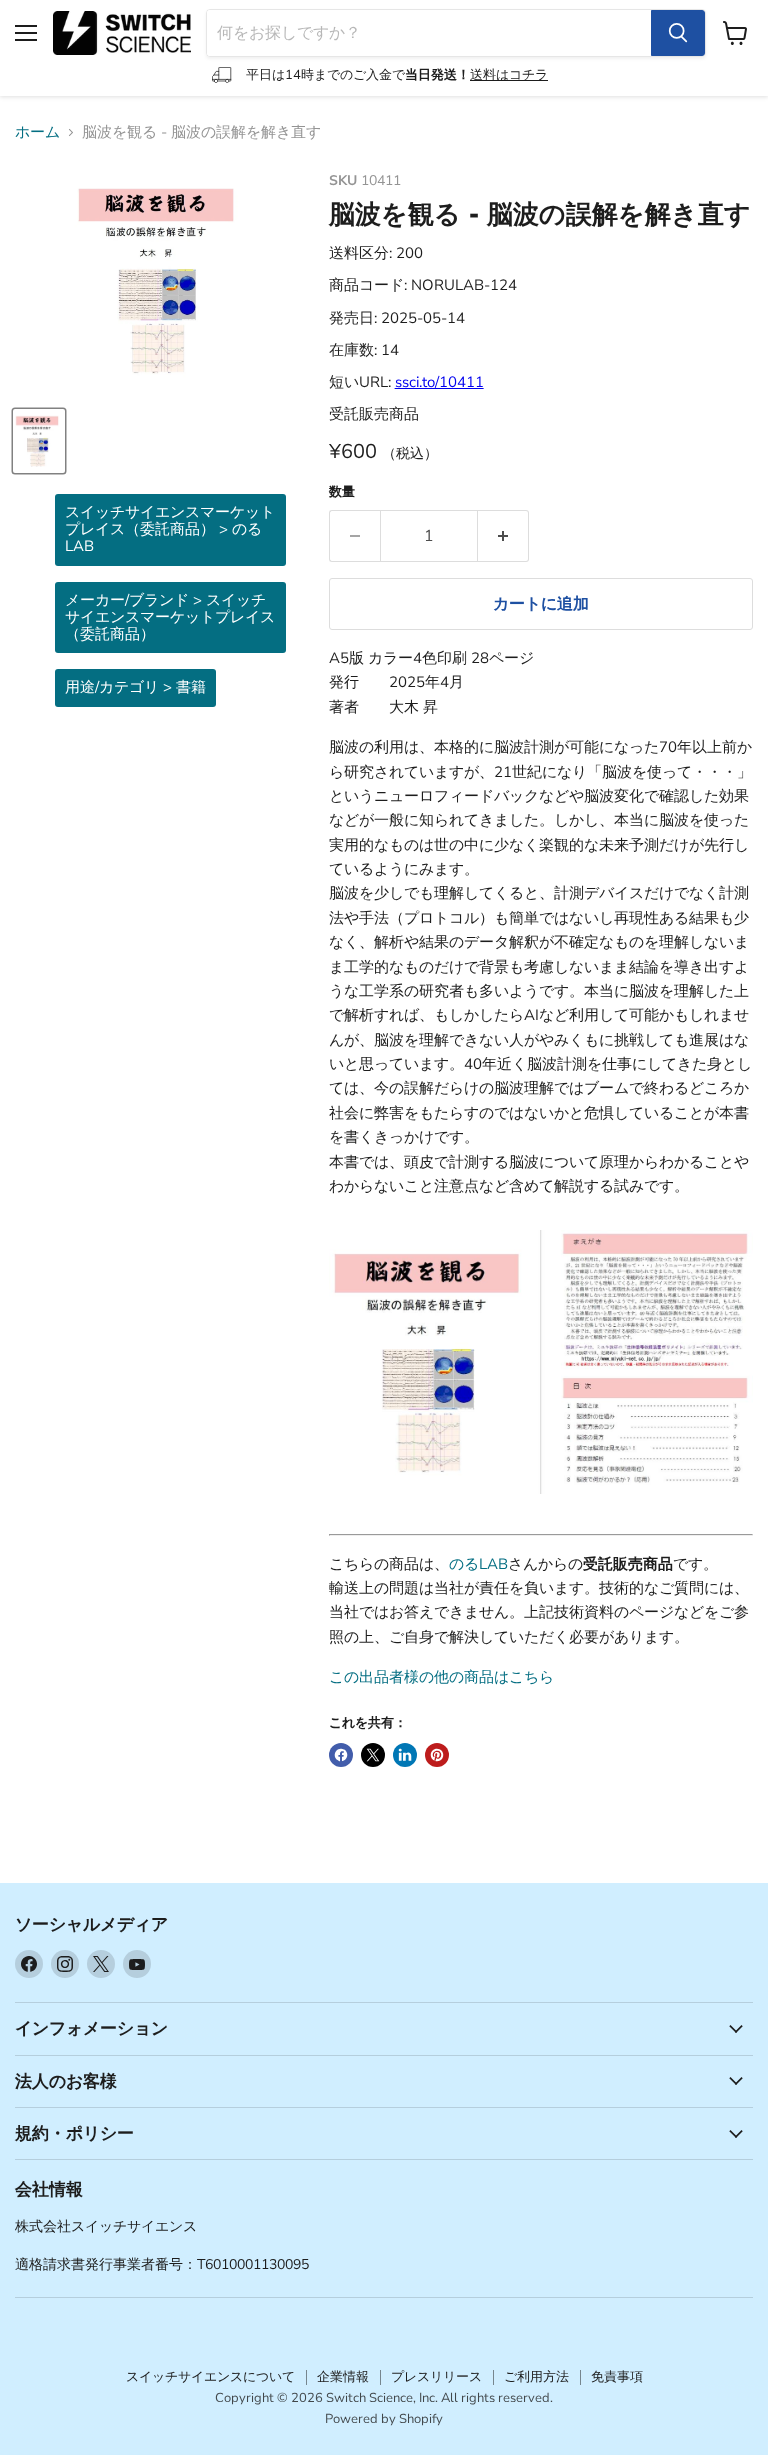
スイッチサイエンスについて (210, 2377)
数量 (342, 492)
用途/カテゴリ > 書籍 (135, 687)
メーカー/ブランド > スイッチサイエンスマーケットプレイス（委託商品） (170, 617)
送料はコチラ (509, 75)
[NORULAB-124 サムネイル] (39, 441)
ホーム (37, 132)
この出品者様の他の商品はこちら (441, 1677)
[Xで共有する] (373, 1755)
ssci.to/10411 (439, 382)
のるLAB (478, 1564)
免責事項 (617, 2377)
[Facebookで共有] (341, 1755)
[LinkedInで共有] (405, 1755)
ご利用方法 (536, 2377)
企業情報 (343, 2377)
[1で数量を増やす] (503, 536)
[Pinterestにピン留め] (437, 1755)
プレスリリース (436, 2377)
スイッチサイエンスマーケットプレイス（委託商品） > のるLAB (170, 529)
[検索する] (678, 33)
